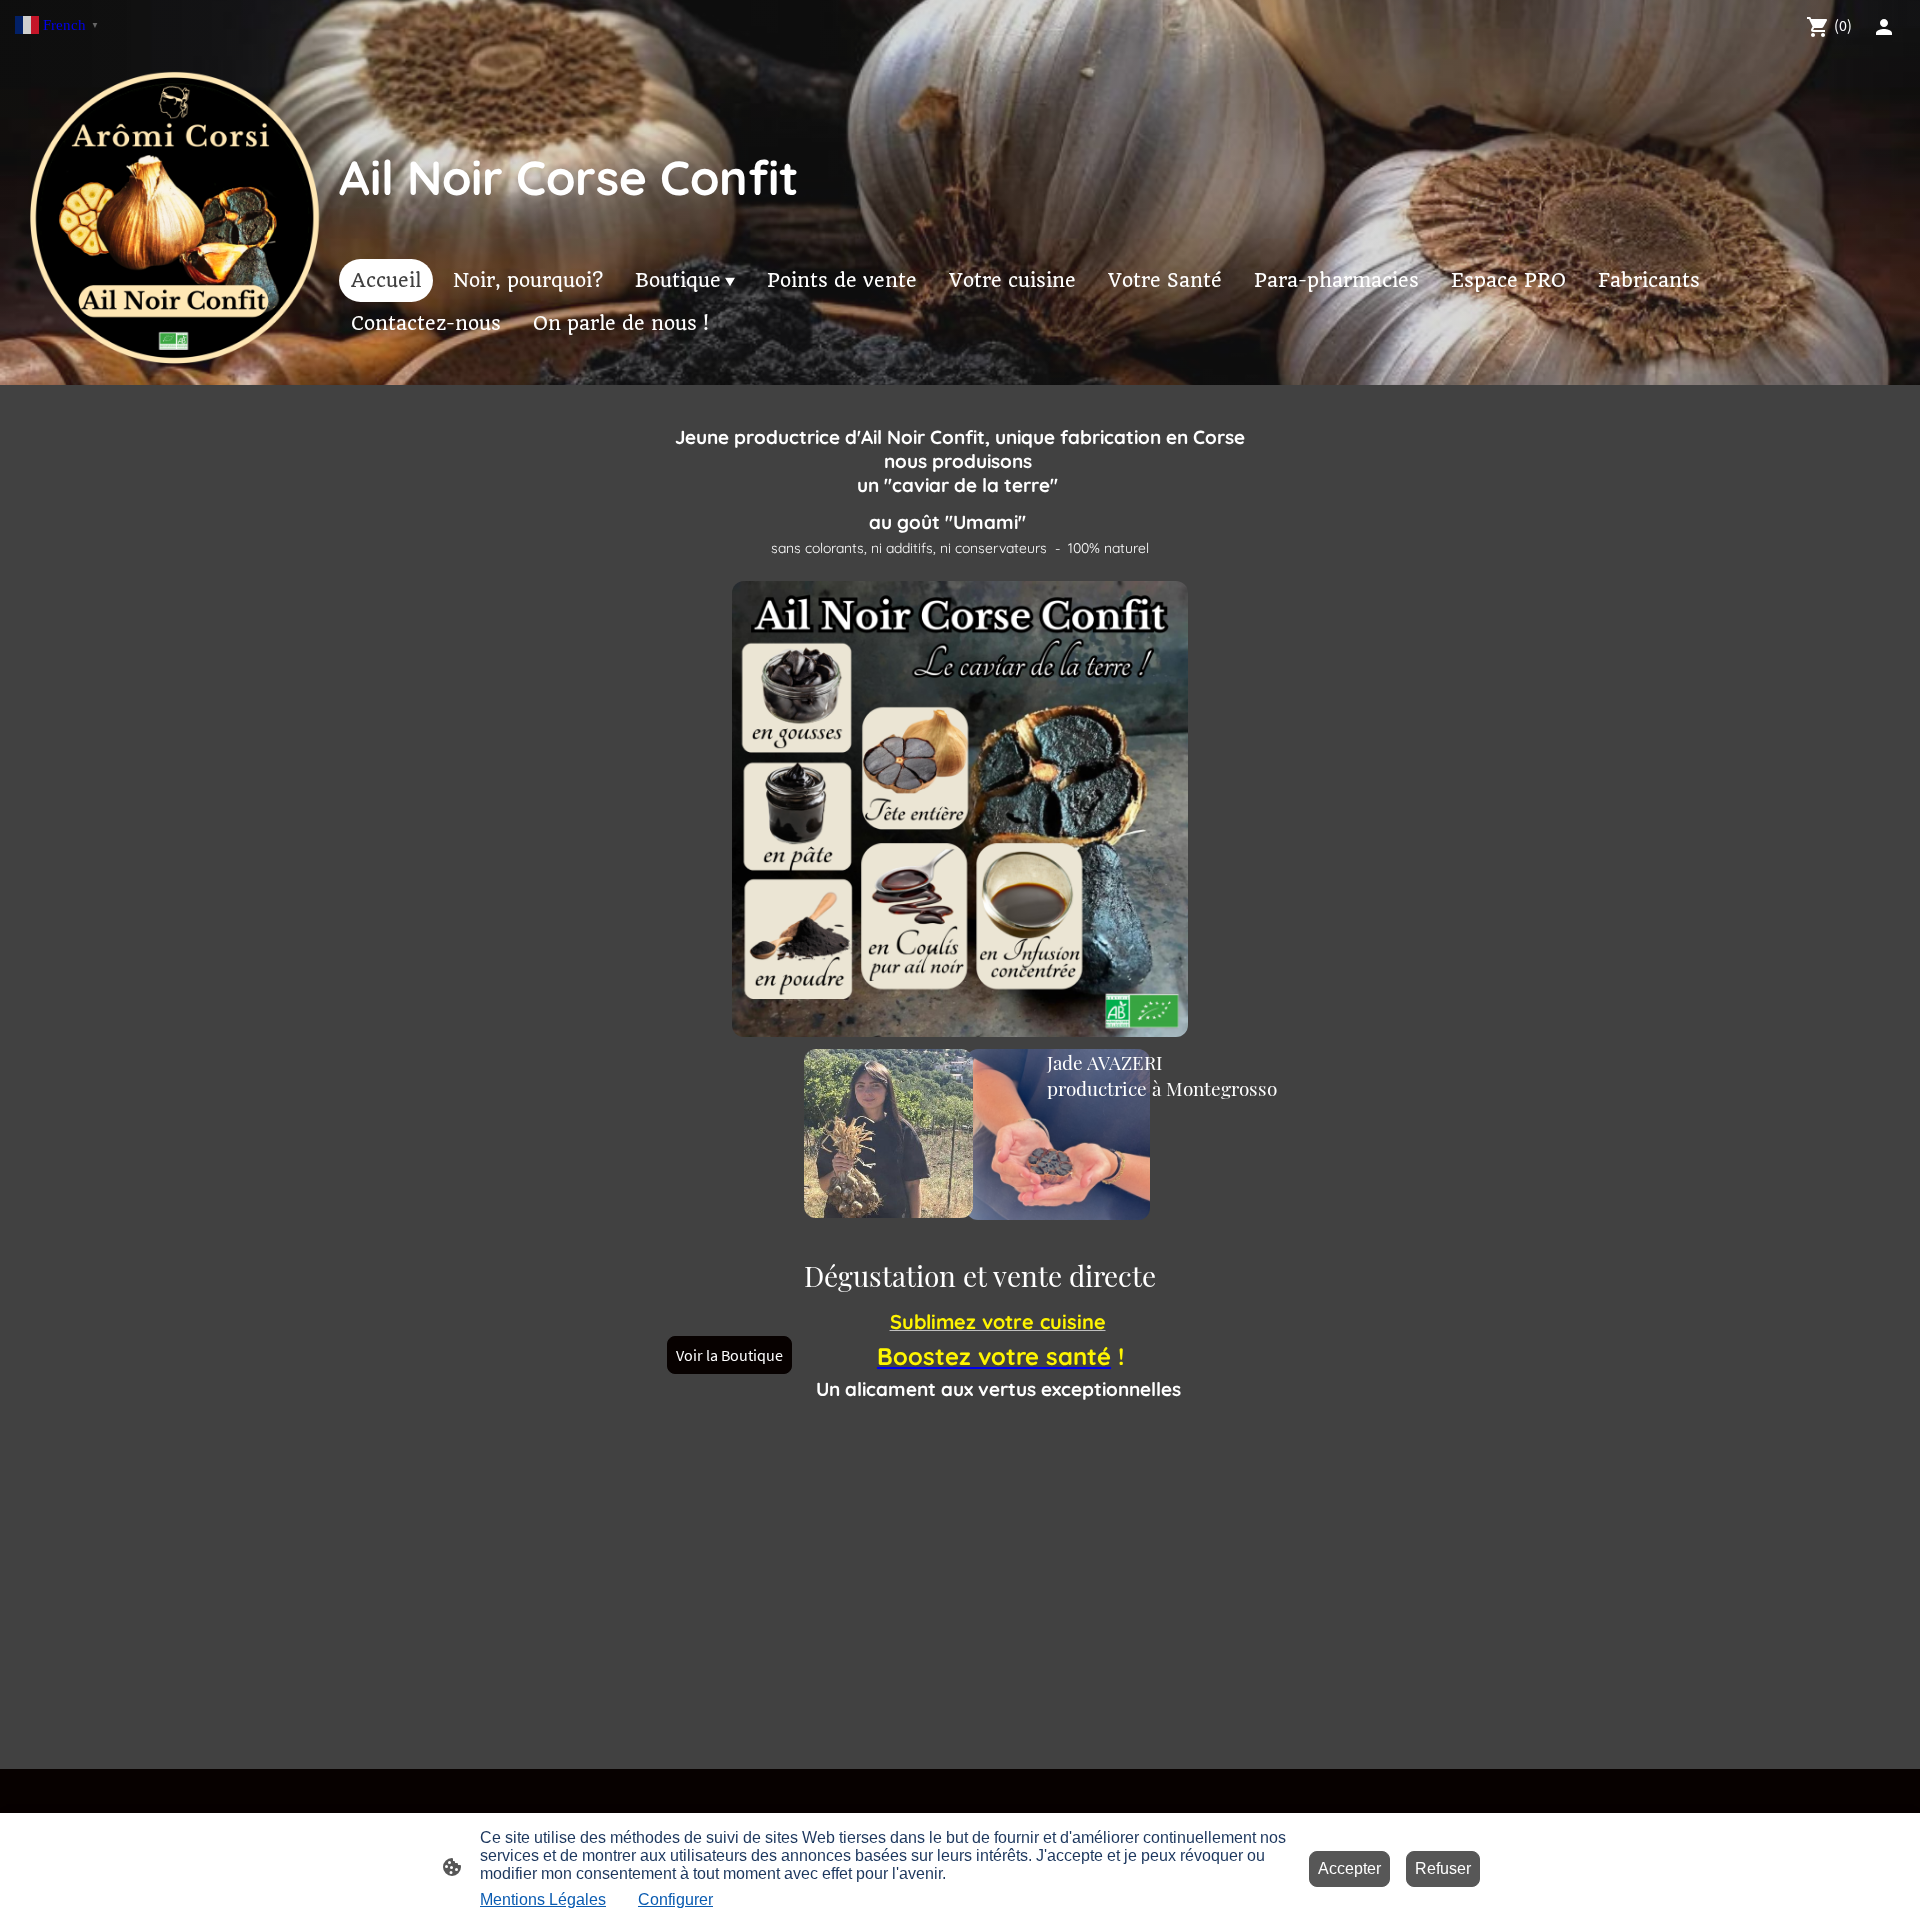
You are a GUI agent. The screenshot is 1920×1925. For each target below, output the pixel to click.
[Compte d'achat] (1884, 27)
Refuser (1443, 1868)
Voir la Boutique (729, 1355)
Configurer (675, 1899)
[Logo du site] (173, 220)
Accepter (1349, 1868)
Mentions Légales (543, 1899)
